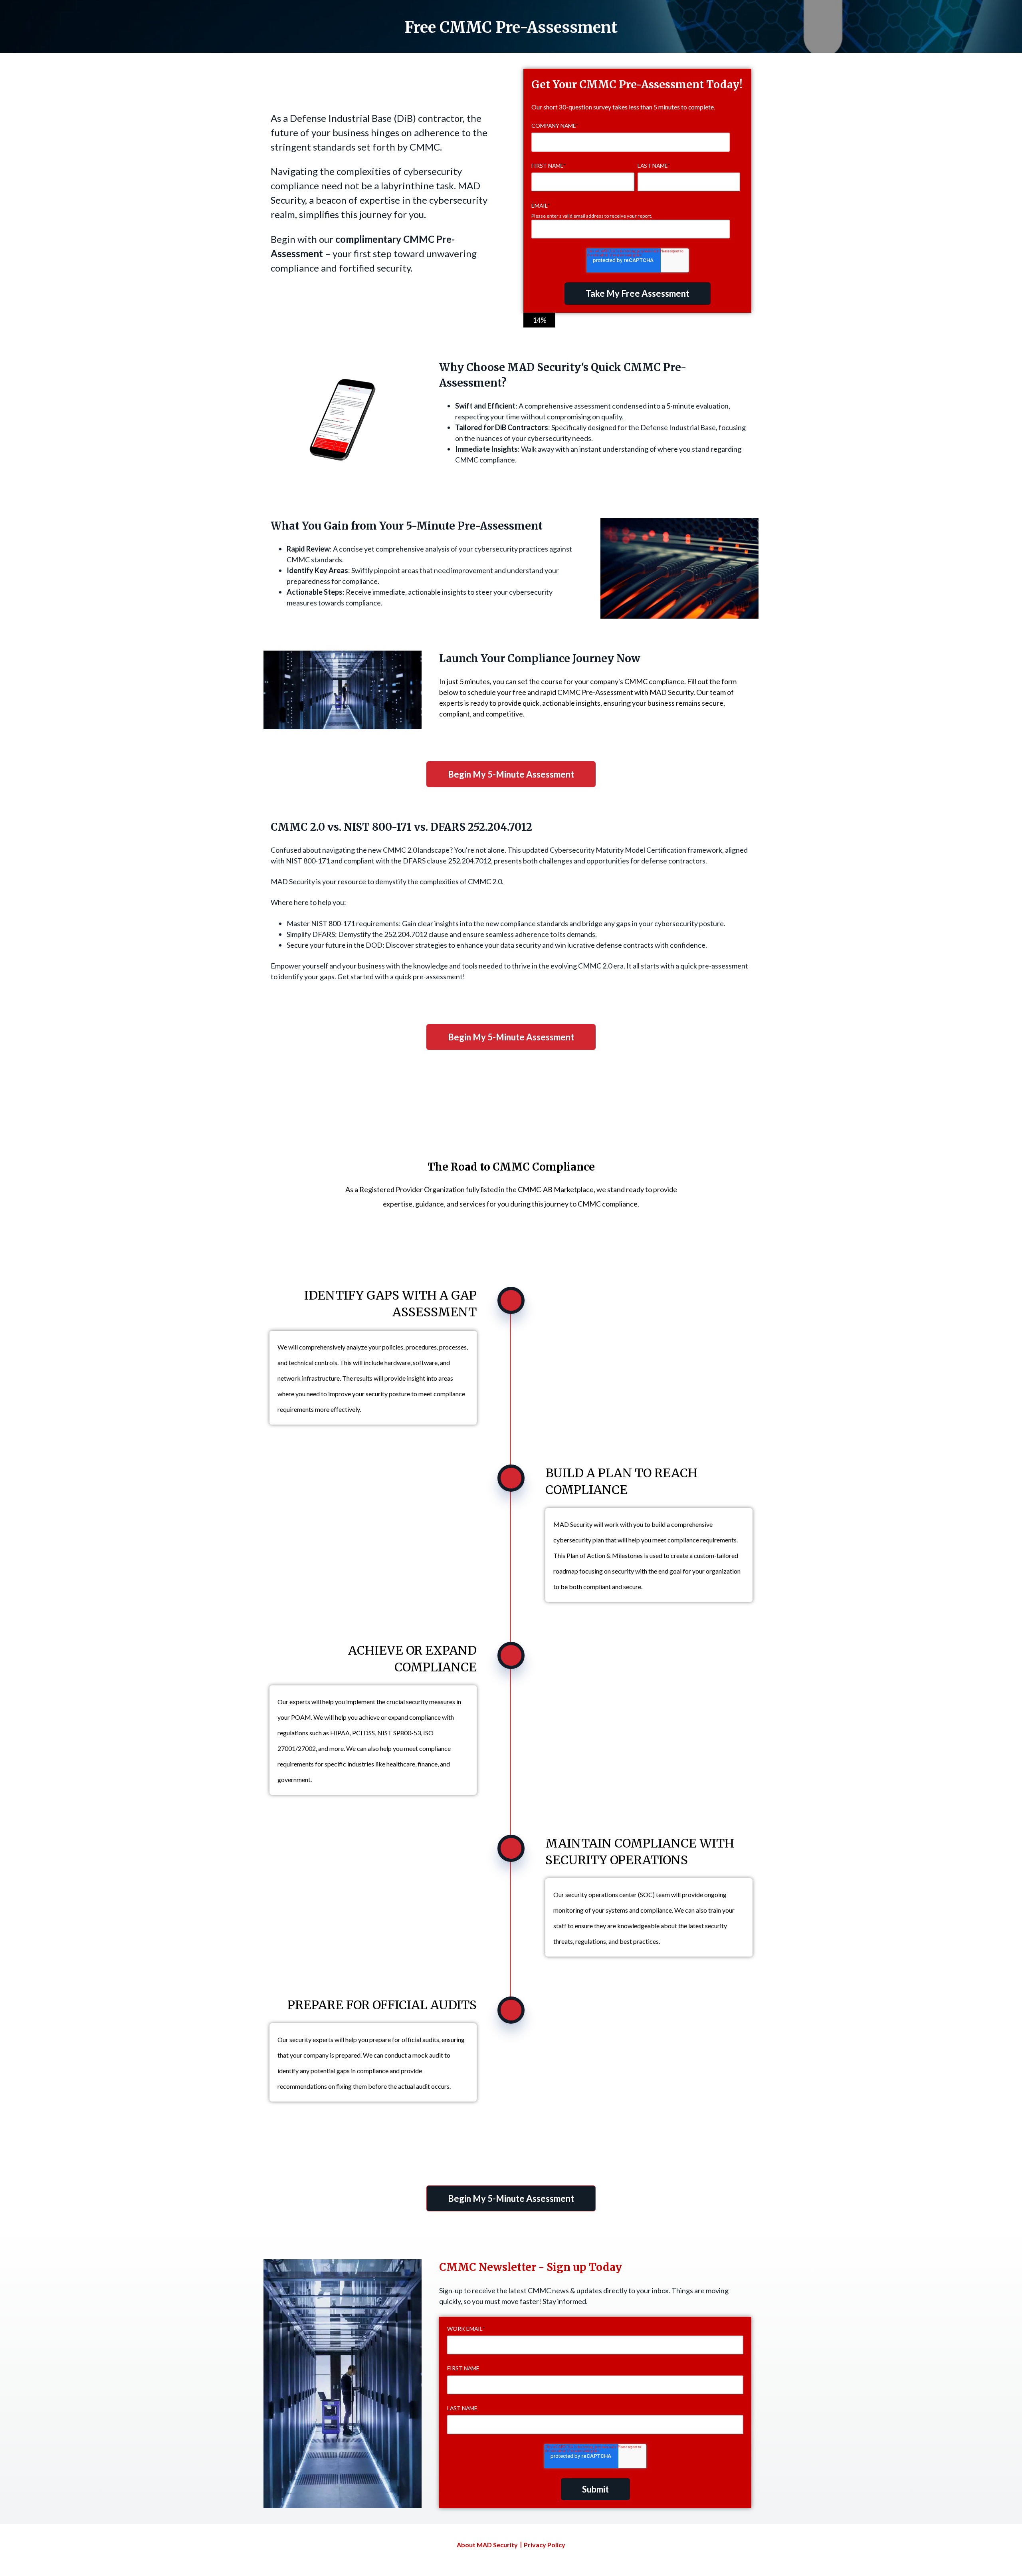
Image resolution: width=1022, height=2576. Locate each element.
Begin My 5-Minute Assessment (511, 774)
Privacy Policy (545, 2545)
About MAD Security (487, 2545)
